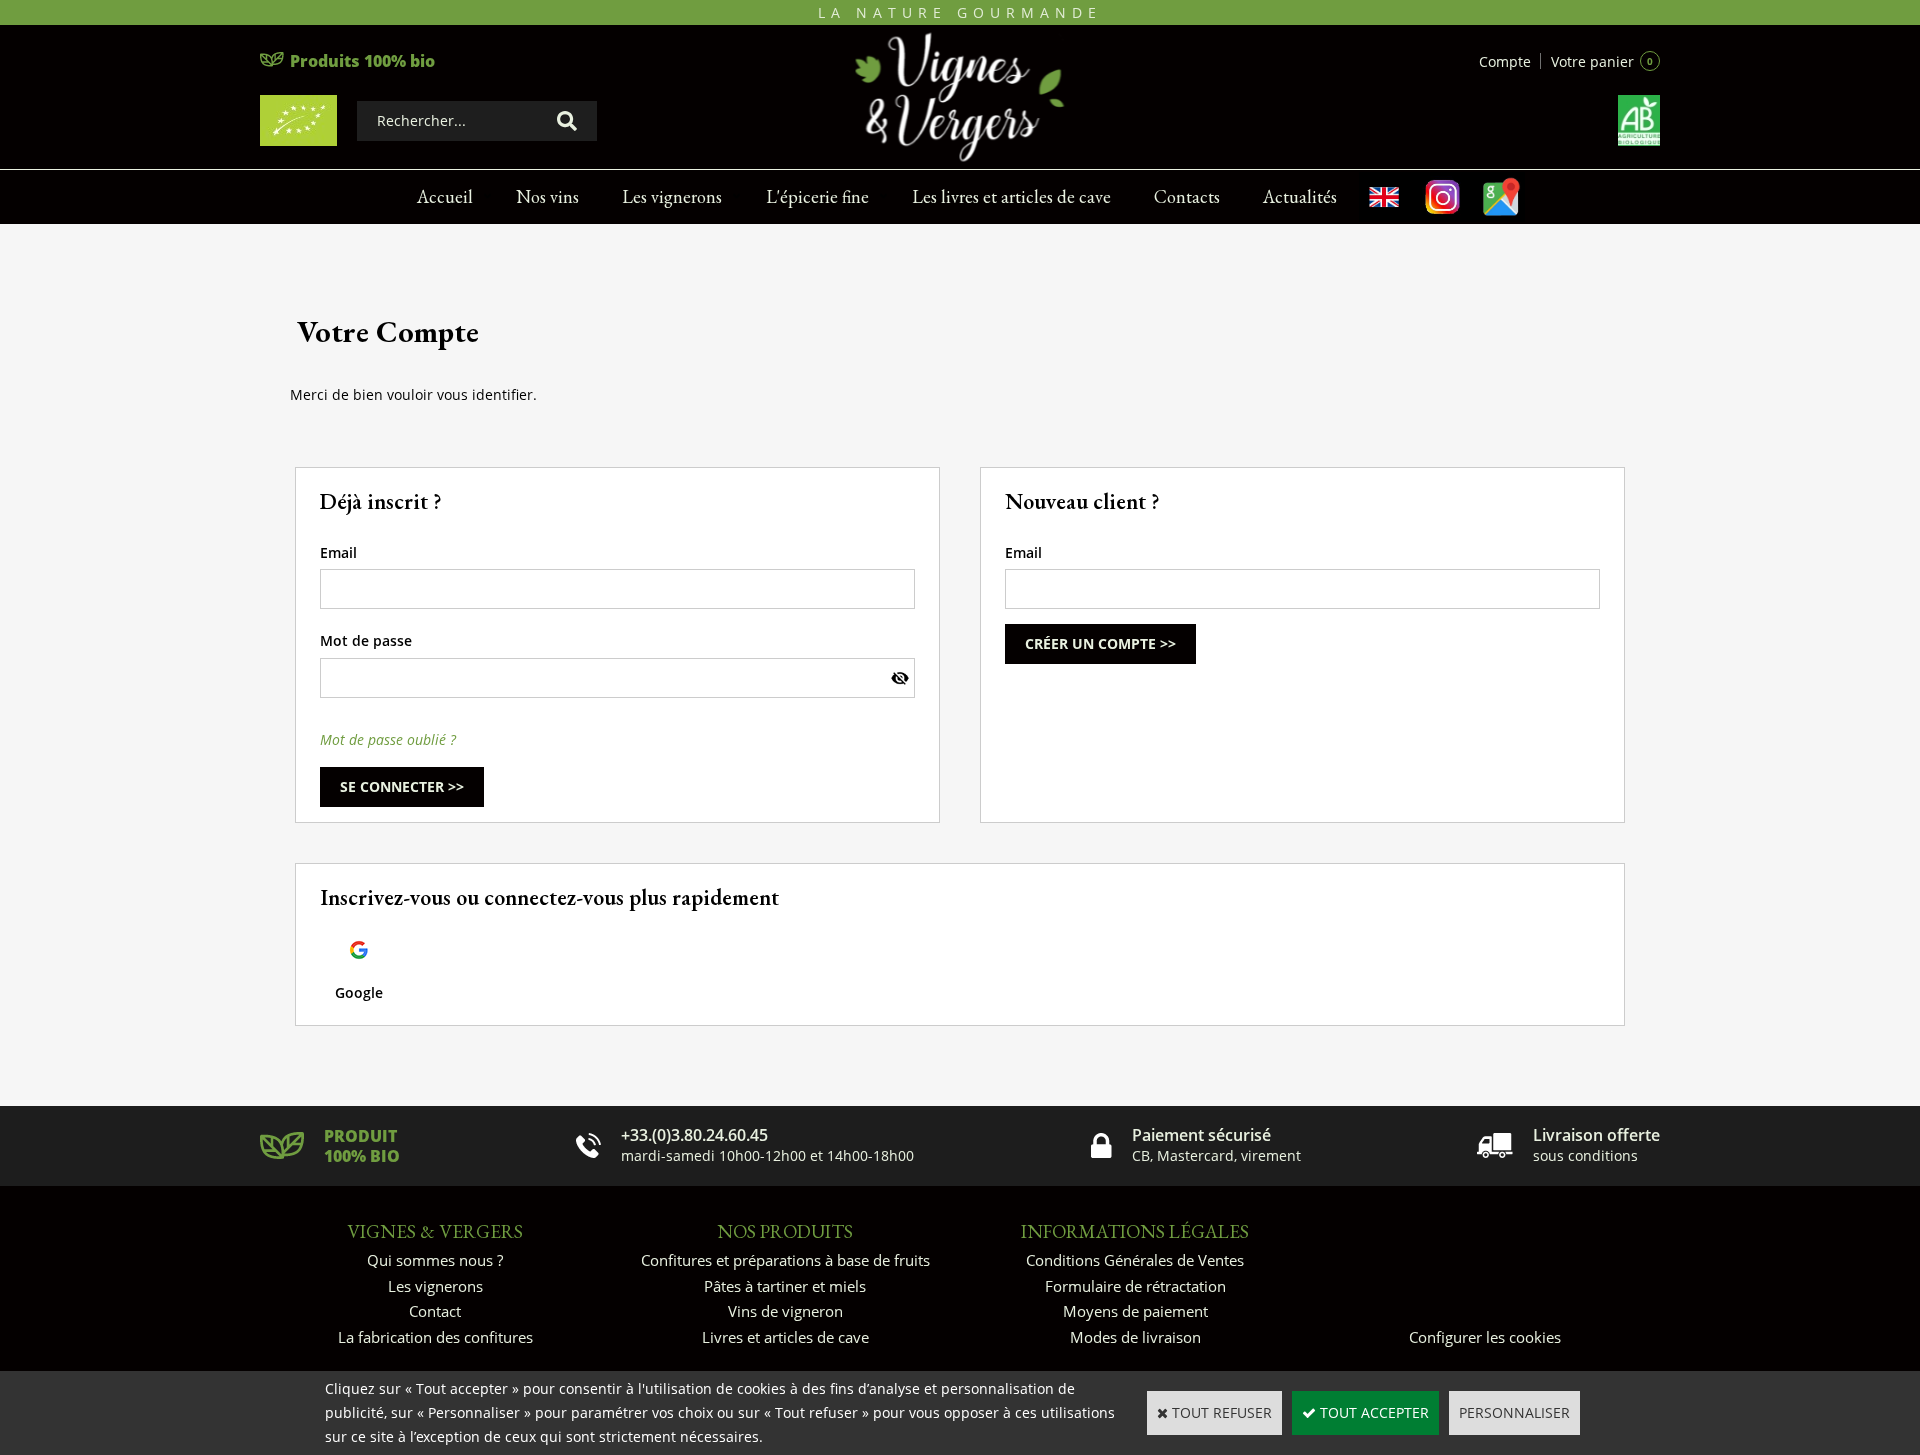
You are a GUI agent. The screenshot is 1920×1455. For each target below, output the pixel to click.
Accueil (445, 196)
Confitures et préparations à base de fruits (785, 1260)
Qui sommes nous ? (435, 1260)
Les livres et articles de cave (1011, 196)
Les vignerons (672, 196)
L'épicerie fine (817, 196)
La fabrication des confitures (435, 1337)
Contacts (1187, 196)
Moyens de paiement (1135, 1311)
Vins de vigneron (785, 1311)
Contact (435, 1311)
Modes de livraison (1135, 1337)
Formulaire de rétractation (1135, 1286)
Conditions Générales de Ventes (1135, 1260)
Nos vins (547, 196)
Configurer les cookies (1485, 1337)
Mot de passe (366, 640)
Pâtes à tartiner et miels (785, 1286)
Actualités (1300, 196)
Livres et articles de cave (785, 1337)
